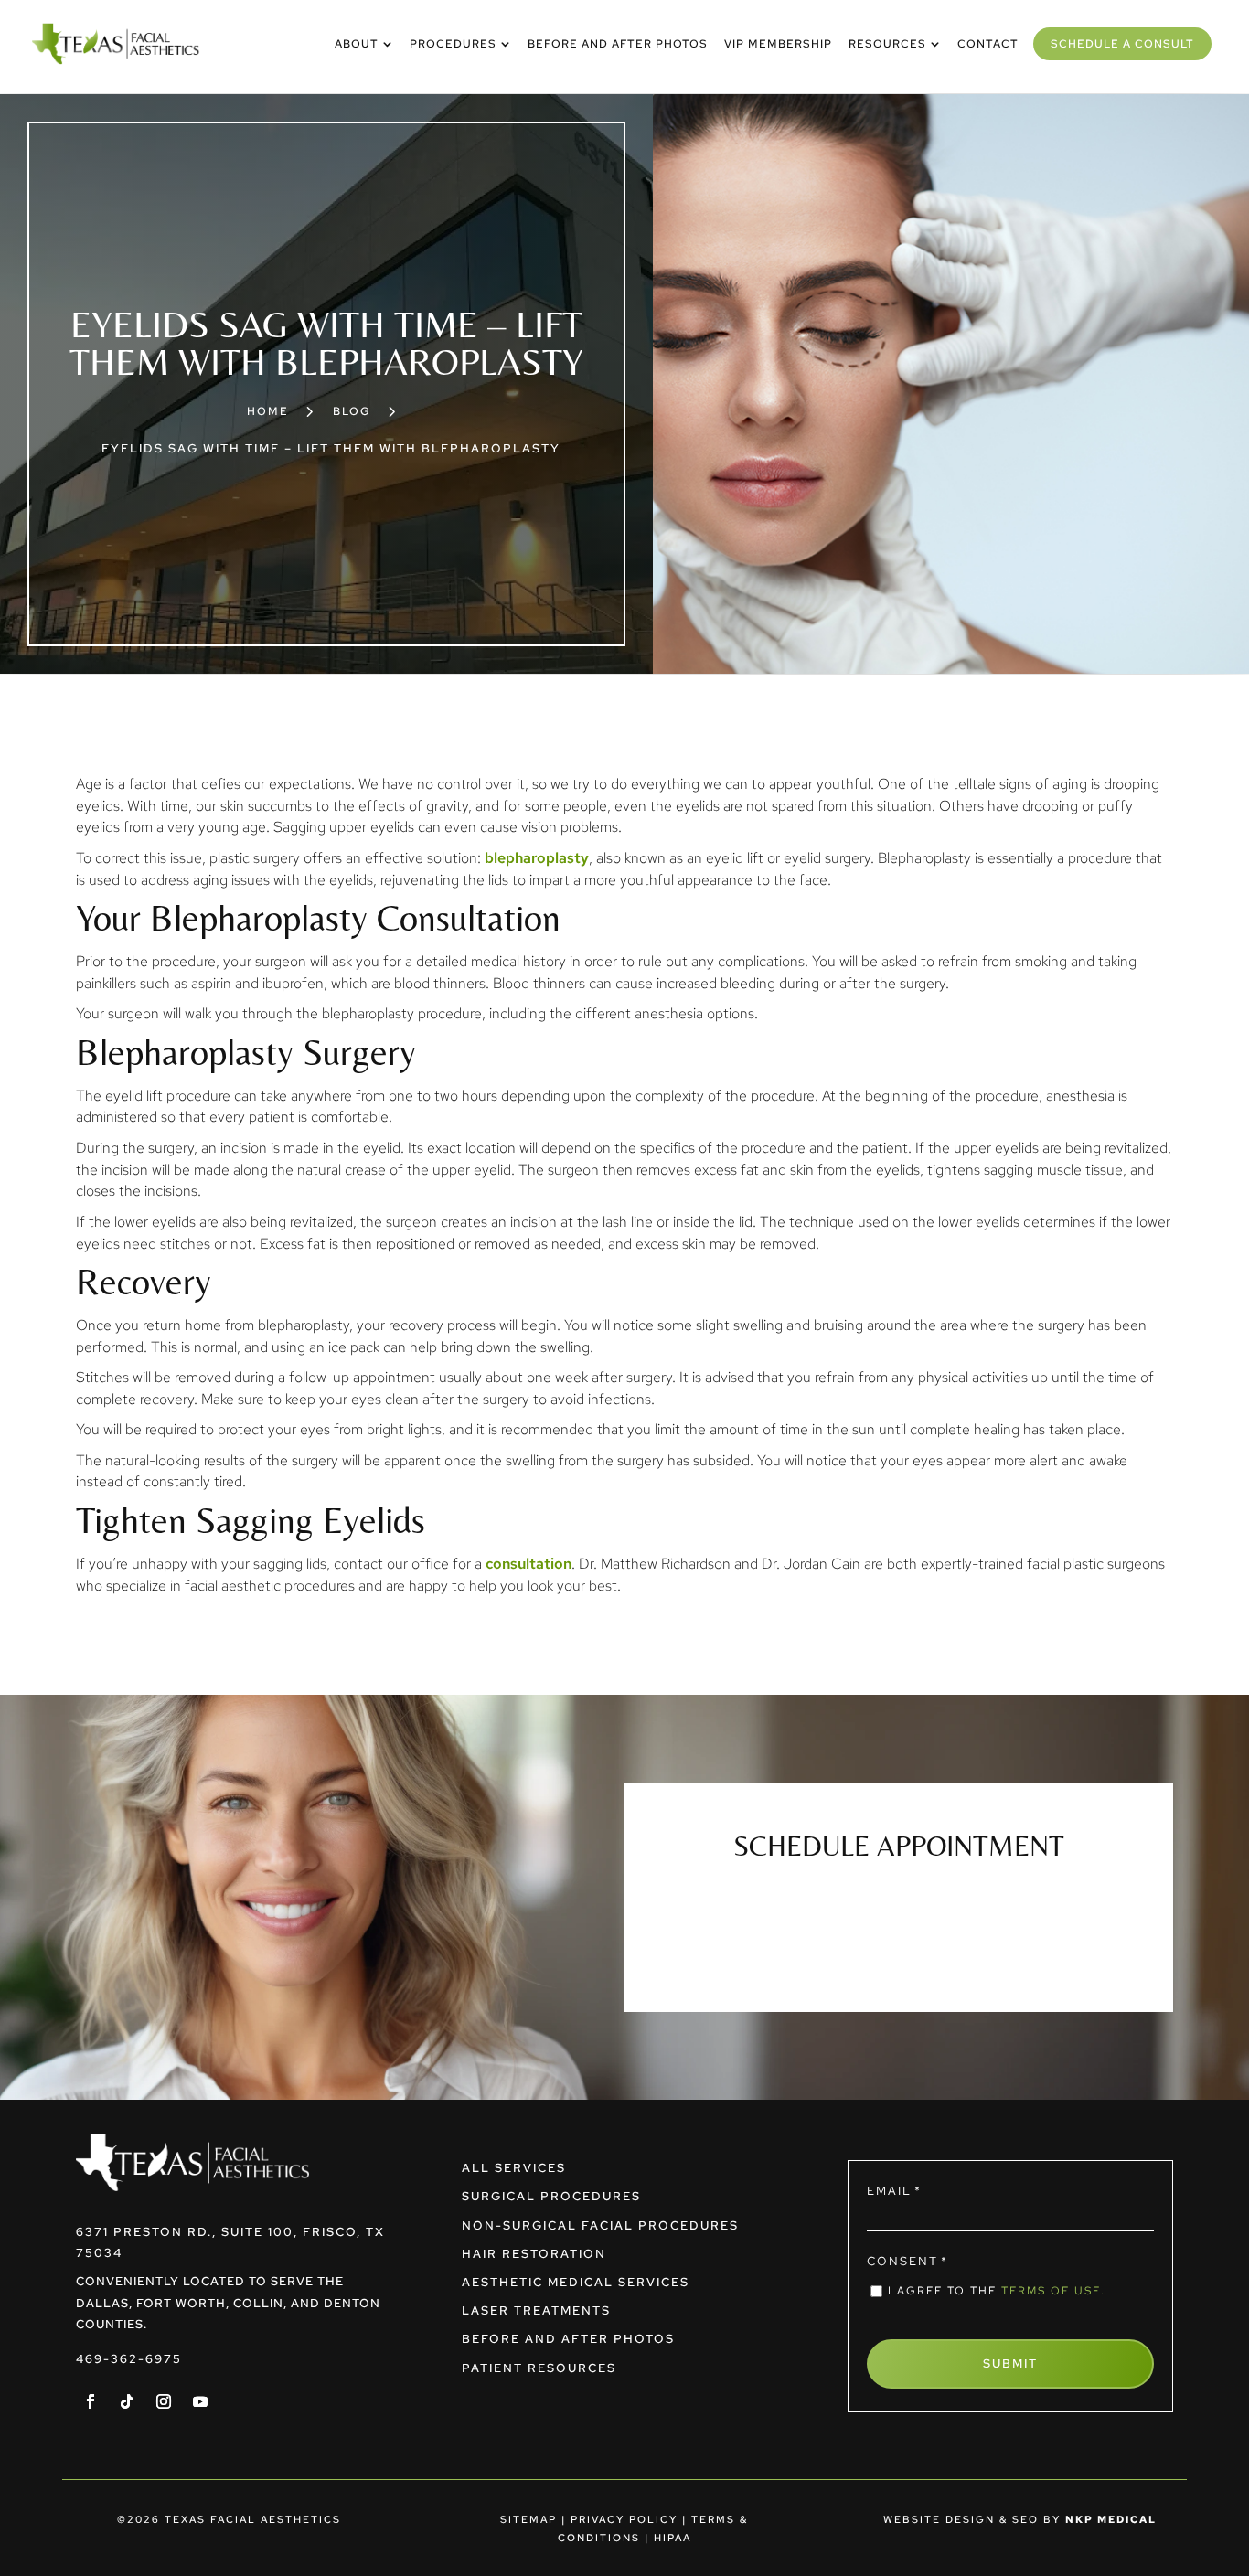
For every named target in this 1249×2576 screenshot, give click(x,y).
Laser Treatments (536, 2310)
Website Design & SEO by (1020, 2519)
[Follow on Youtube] (200, 2401)
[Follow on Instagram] (164, 2401)
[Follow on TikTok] (127, 2401)
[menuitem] (364, 44)
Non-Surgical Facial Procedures (600, 2225)
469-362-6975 (129, 2359)
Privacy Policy (624, 2519)
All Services (514, 2168)
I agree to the (997, 2291)
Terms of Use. (1053, 2291)
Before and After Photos (568, 2339)
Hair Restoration (534, 2254)
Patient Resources (539, 2368)
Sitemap (528, 2519)
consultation (528, 1564)
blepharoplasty (537, 858)
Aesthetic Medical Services (576, 2282)
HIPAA (673, 2538)
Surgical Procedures (551, 2196)
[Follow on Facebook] (91, 2401)
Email (894, 2191)
